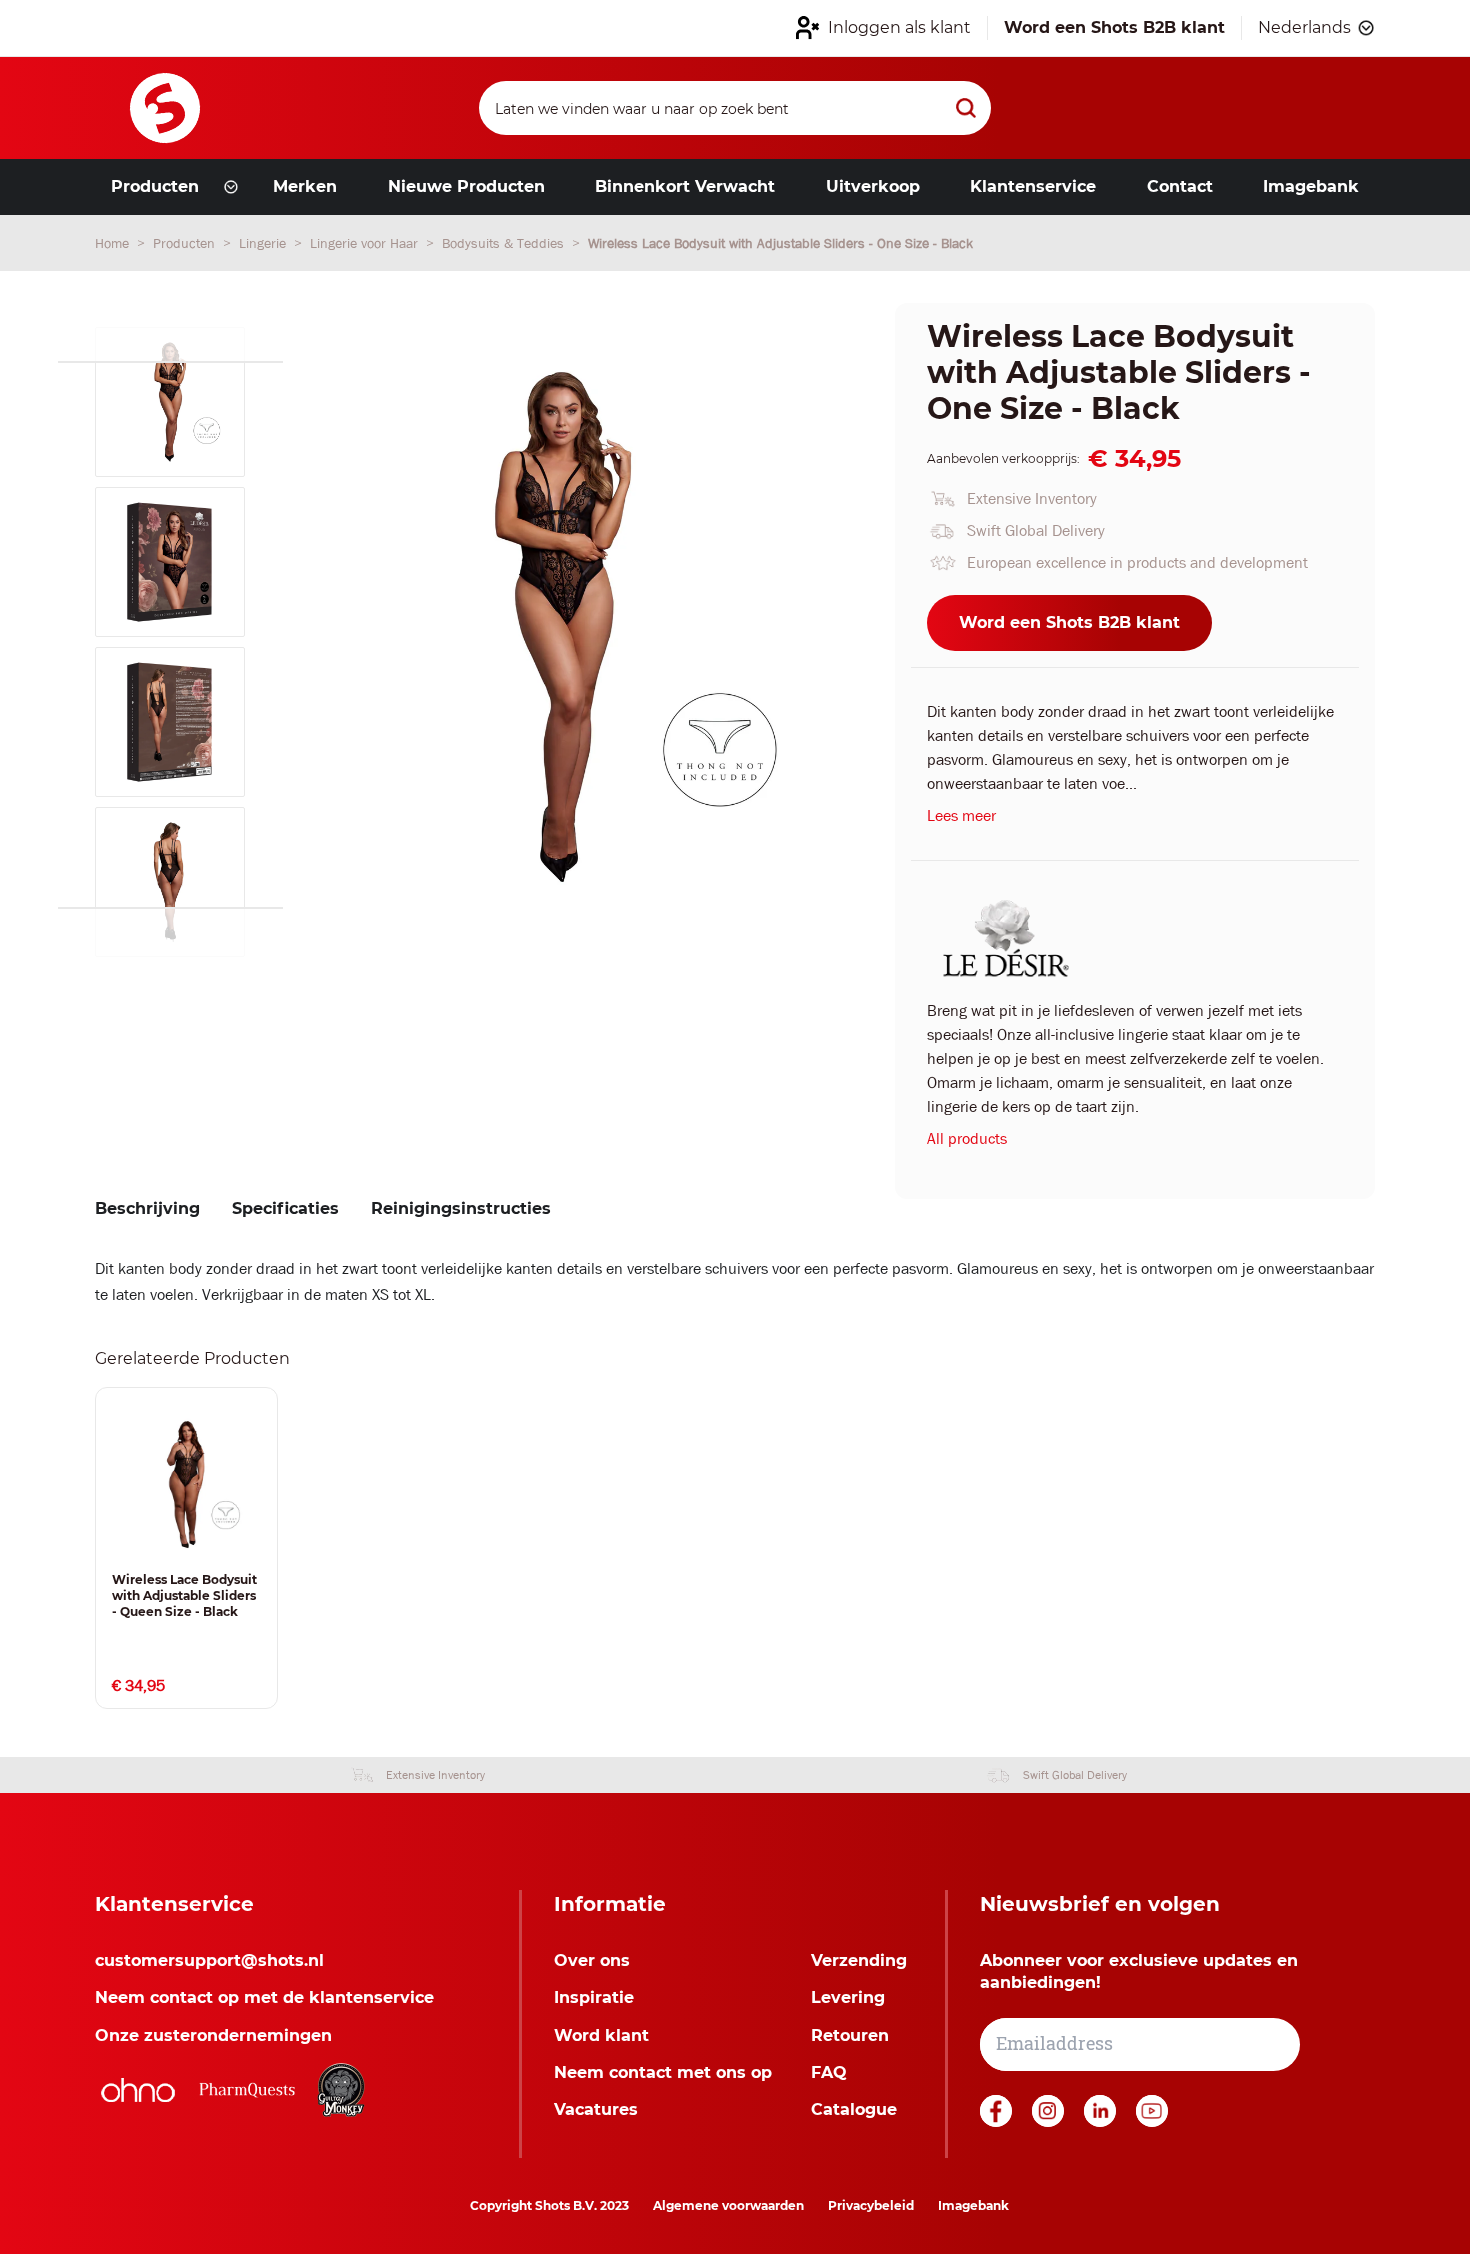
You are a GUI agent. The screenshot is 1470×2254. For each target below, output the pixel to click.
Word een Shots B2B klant (1069, 622)
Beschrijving (147, 1208)
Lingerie (264, 243)
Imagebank (973, 2205)
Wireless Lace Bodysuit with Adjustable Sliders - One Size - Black (780, 243)
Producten (186, 243)
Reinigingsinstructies (461, 1208)
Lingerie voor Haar (366, 243)
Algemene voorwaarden (728, 2205)
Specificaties (285, 1208)
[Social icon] (998, 2121)
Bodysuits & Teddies (505, 243)
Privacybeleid (871, 2205)
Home (114, 243)
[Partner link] (138, 2090)
